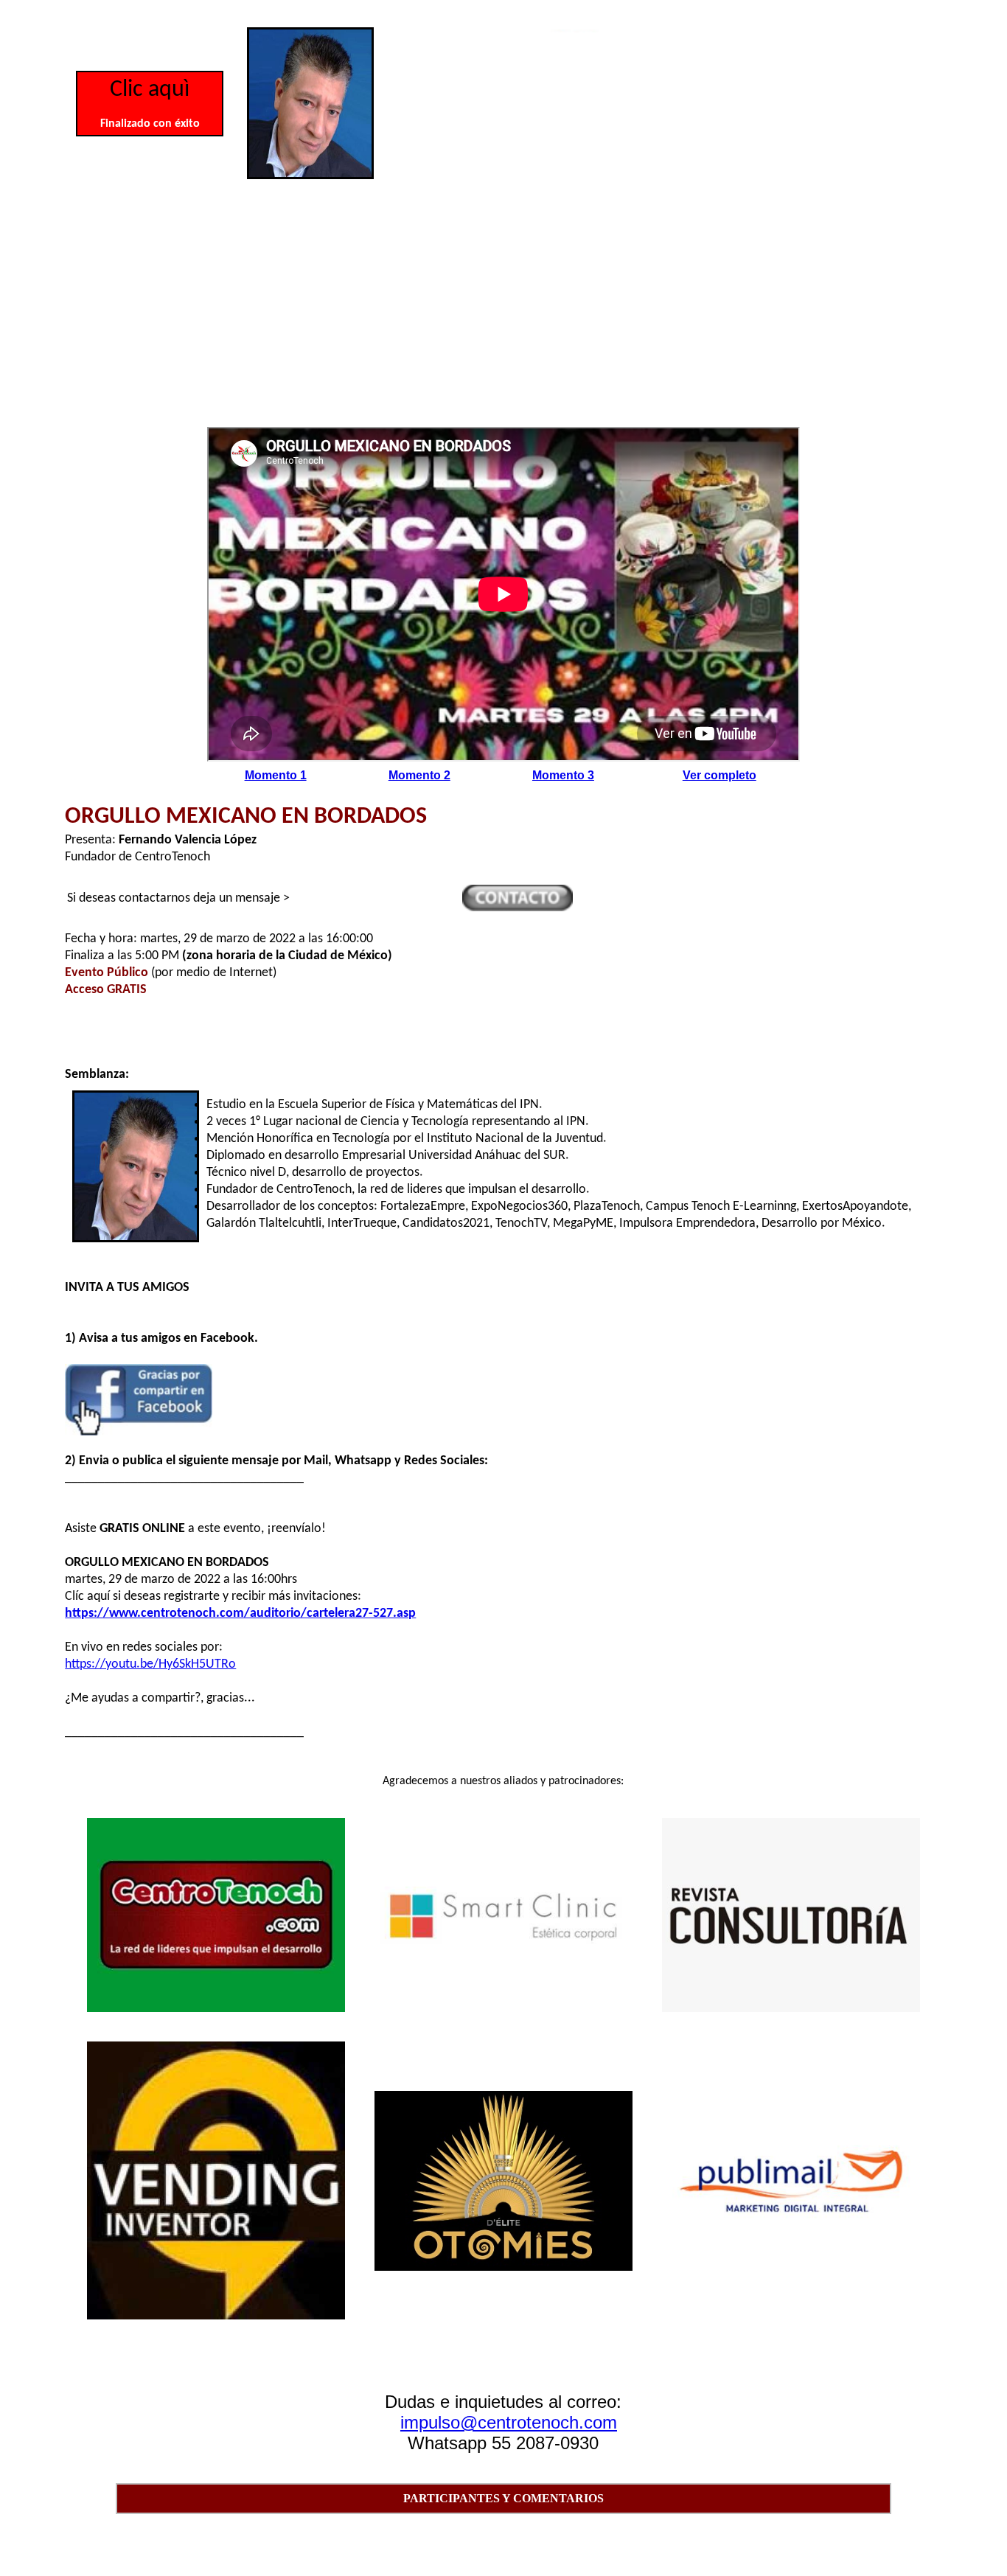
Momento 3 (563, 775)
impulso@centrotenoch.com (509, 2422)
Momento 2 (419, 775)
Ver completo (719, 775)
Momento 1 (276, 775)
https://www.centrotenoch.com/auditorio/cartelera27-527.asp (240, 1614)
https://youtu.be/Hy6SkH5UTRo (150, 1664)
